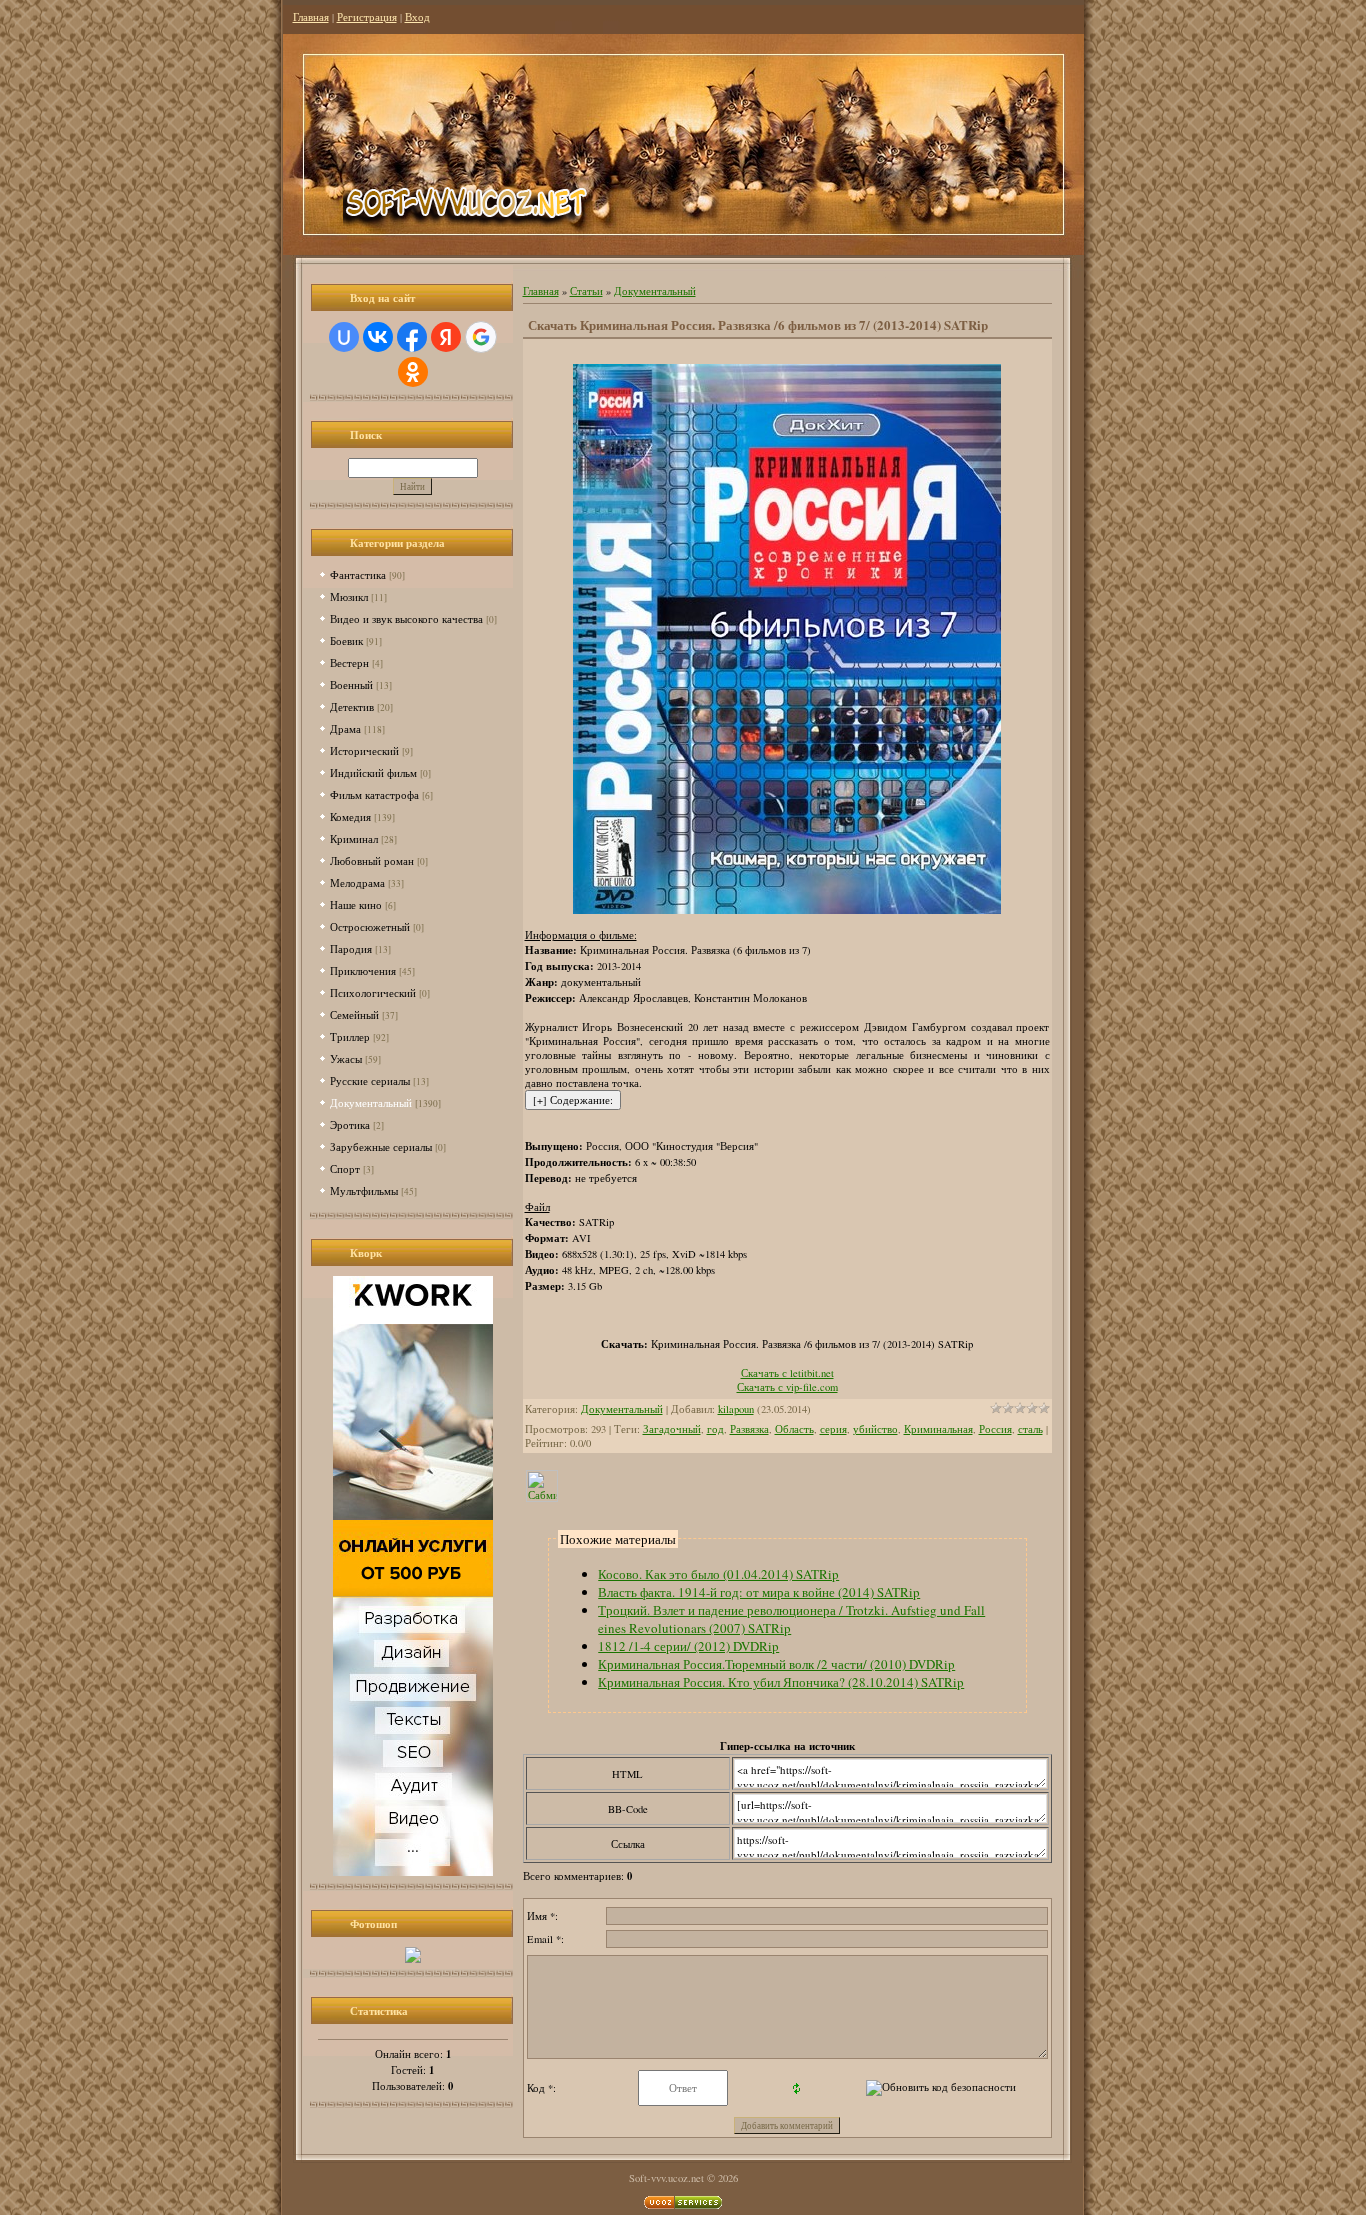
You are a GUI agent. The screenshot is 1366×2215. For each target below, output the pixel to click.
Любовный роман (372, 860)
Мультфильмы (364, 1190)
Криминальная (938, 1429)
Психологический (373, 992)
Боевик (346, 640)
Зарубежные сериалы (381, 1146)
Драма (345, 728)
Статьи (586, 291)
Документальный (371, 1102)
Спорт (345, 1168)
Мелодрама (357, 882)
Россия (995, 1429)
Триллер (350, 1036)
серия (833, 1429)
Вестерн (349, 662)
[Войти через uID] (344, 337)
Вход (417, 17)
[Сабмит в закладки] (542, 1498)
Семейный (354, 1014)
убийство (875, 1429)
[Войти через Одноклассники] (413, 372)
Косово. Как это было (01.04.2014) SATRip (718, 1574)
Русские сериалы (370, 1080)
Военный (351, 684)
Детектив (352, 706)
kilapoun (736, 1409)
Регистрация (367, 17)
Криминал (354, 838)
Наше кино (356, 904)
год (715, 1429)
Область (794, 1429)
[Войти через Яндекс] (446, 337)
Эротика (350, 1124)
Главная (311, 17)
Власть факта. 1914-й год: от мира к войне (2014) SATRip (759, 1592)
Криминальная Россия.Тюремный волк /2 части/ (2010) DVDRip (776, 1664)
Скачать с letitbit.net (787, 1373)
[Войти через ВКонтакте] (378, 337)
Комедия (350, 816)
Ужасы (346, 1058)
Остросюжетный (370, 926)
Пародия (351, 948)
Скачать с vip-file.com (787, 1387)
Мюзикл (349, 596)
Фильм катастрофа (374, 794)
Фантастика (358, 574)
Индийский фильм (373, 772)
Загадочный (672, 1429)
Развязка (749, 1429)
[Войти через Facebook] (412, 337)
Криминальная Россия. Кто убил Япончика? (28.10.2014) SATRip (781, 1682)
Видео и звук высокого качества (406, 618)
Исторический (364, 750)
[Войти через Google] (481, 337)
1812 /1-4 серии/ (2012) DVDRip (688, 1646)
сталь (1030, 1429)
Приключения (363, 970)
